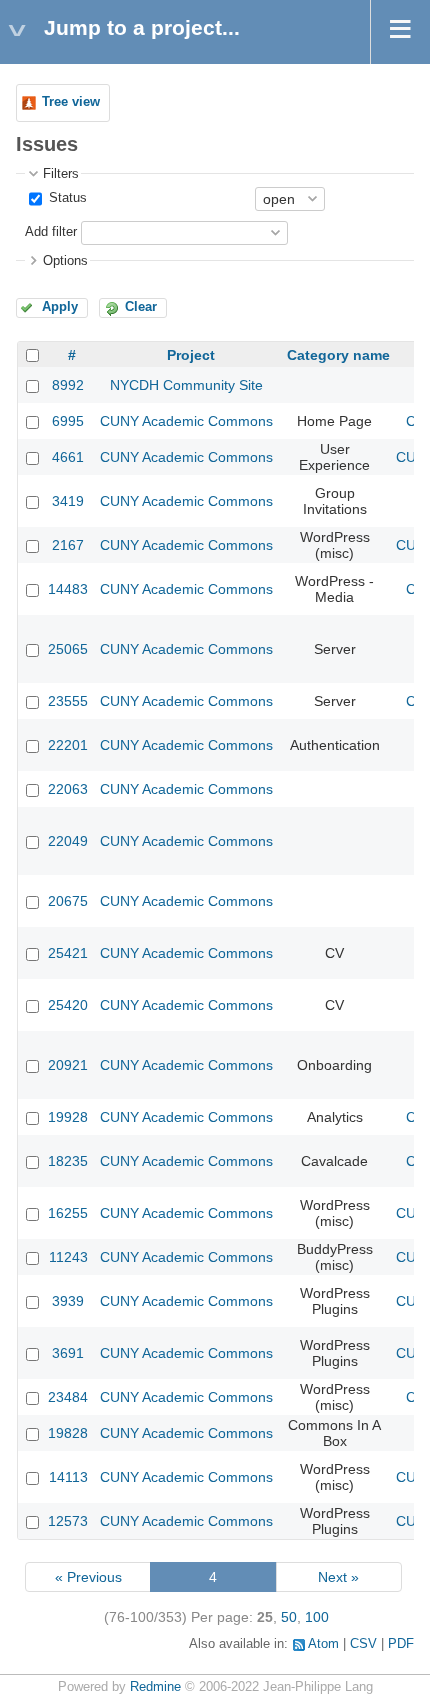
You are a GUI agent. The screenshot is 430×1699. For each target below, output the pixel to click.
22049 (68, 841)
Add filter (51, 232)
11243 (68, 1257)
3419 (68, 501)
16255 (68, 1213)
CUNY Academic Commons (186, 421)
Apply (60, 307)
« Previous (88, 1577)
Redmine (155, 1687)
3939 (68, 1301)
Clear (141, 307)
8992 (68, 385)
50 (289, 1617)
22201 (68, 745)
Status (66, 198)
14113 (68, 1477)
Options (65, 261)
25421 (68, 953)
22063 (68, 789)
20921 (68, 1065)
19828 (68, 1433)
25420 (68, 1005)
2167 (68, 545)
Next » (338, 1577)
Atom (323, 1644)
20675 (68, 901)
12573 (68, 1521)
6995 (68, 421)
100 (317, 1617)
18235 (68, 1161)
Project (191, 355)
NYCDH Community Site (186, 385)
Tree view (71, 102)
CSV (363, 1644)
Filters (61, 174)
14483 (68, 589)
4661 (68, 457)
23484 (68, 1397)
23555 (68, 701)
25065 (68, 649)
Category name (338, 355)
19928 (68, 1117)
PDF (401, 1644)
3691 (68, 1353)
